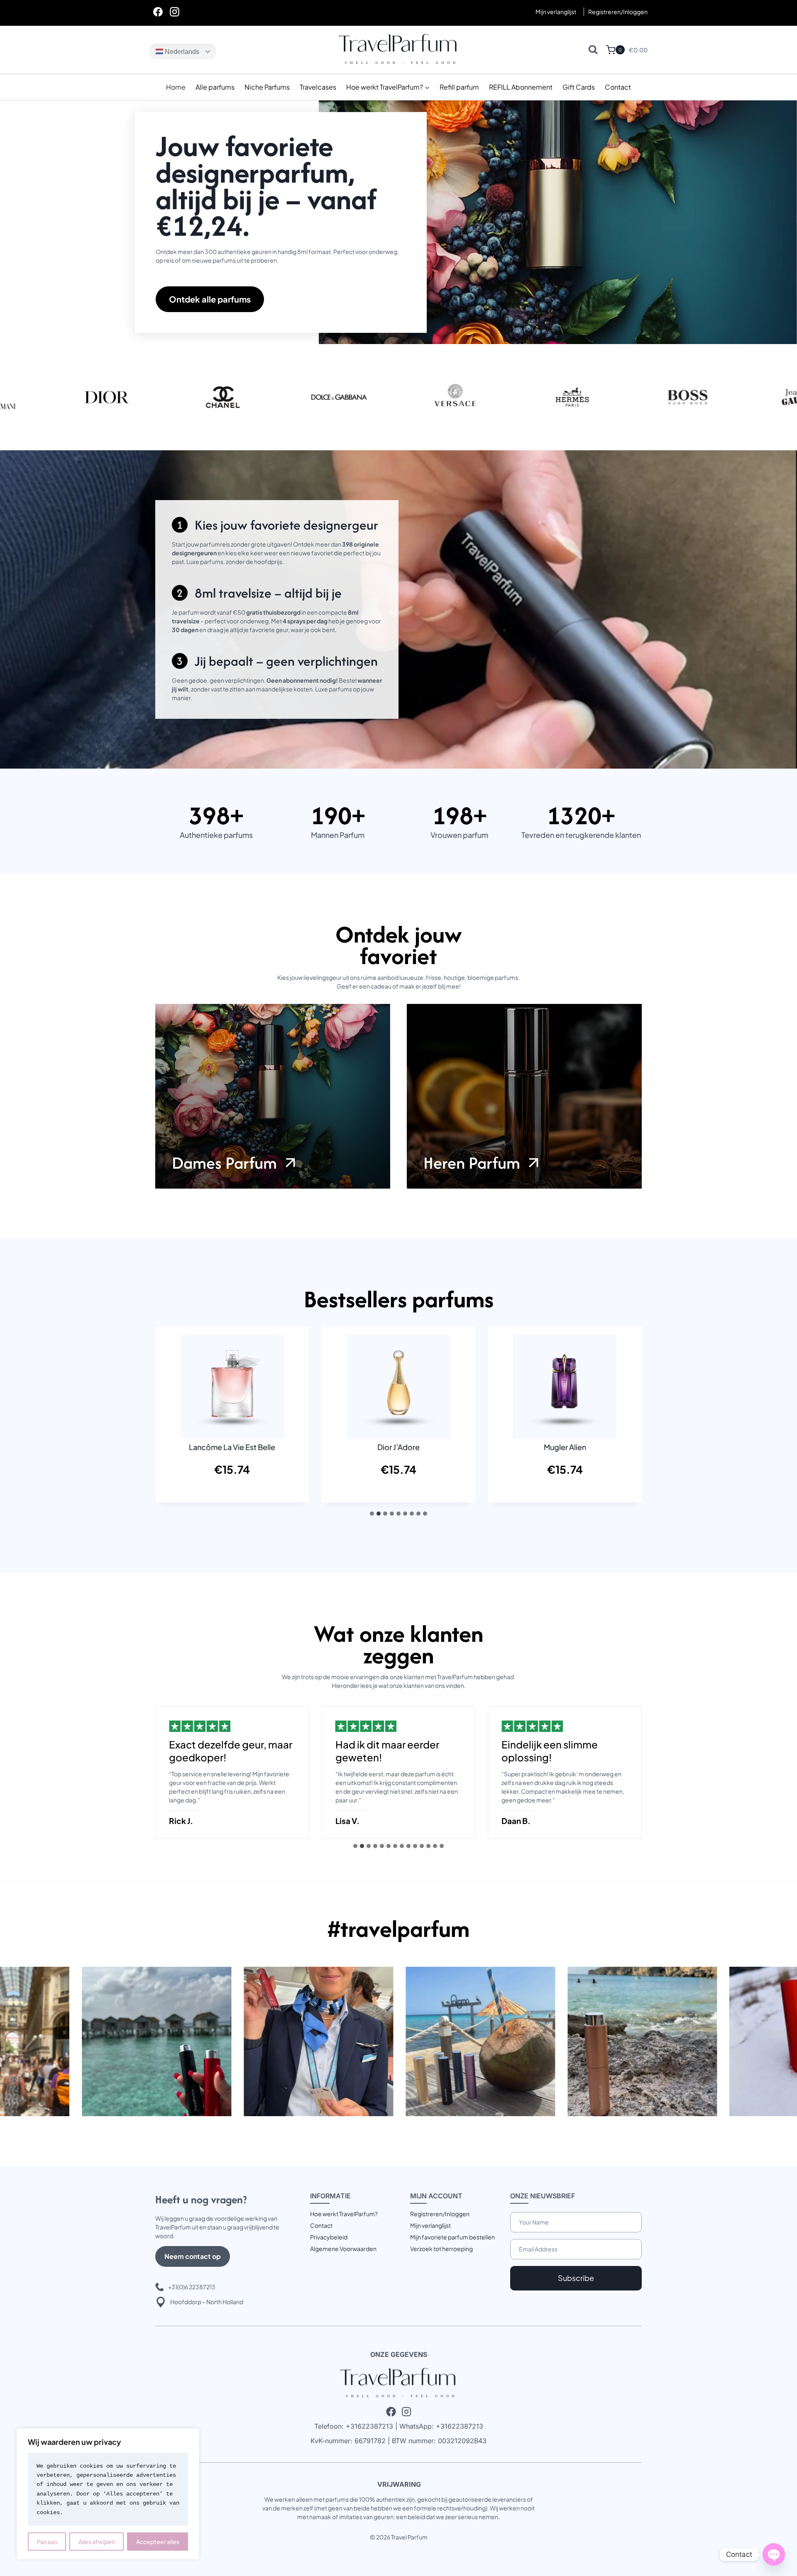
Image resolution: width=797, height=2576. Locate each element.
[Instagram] (174, 12)
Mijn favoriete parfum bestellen (452, 2237)
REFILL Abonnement (521, 87)
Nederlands (181, 52)
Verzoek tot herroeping (441, 2249)
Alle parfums (215, 87)
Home (176, 87)
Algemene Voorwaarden (343, 2249)
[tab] (372, 1514)
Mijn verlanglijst (556, 12)
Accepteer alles (158, 2542)
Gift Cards (579, 87)
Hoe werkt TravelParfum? (344, 2214)
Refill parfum (459, 87)
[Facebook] (158, 12)
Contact (618, 87)
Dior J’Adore (398, 1447)
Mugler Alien (565, 1447)
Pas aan (47, 2542)
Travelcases (318, 87)
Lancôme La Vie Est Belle (232, 1447)
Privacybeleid (329, 2237)
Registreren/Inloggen (440, 2214)
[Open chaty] (774, 2554)
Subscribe (576, 2278)
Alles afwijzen (97, 2542)
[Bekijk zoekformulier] (593, 50)
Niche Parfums (267, 87)
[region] (108, 2494)
